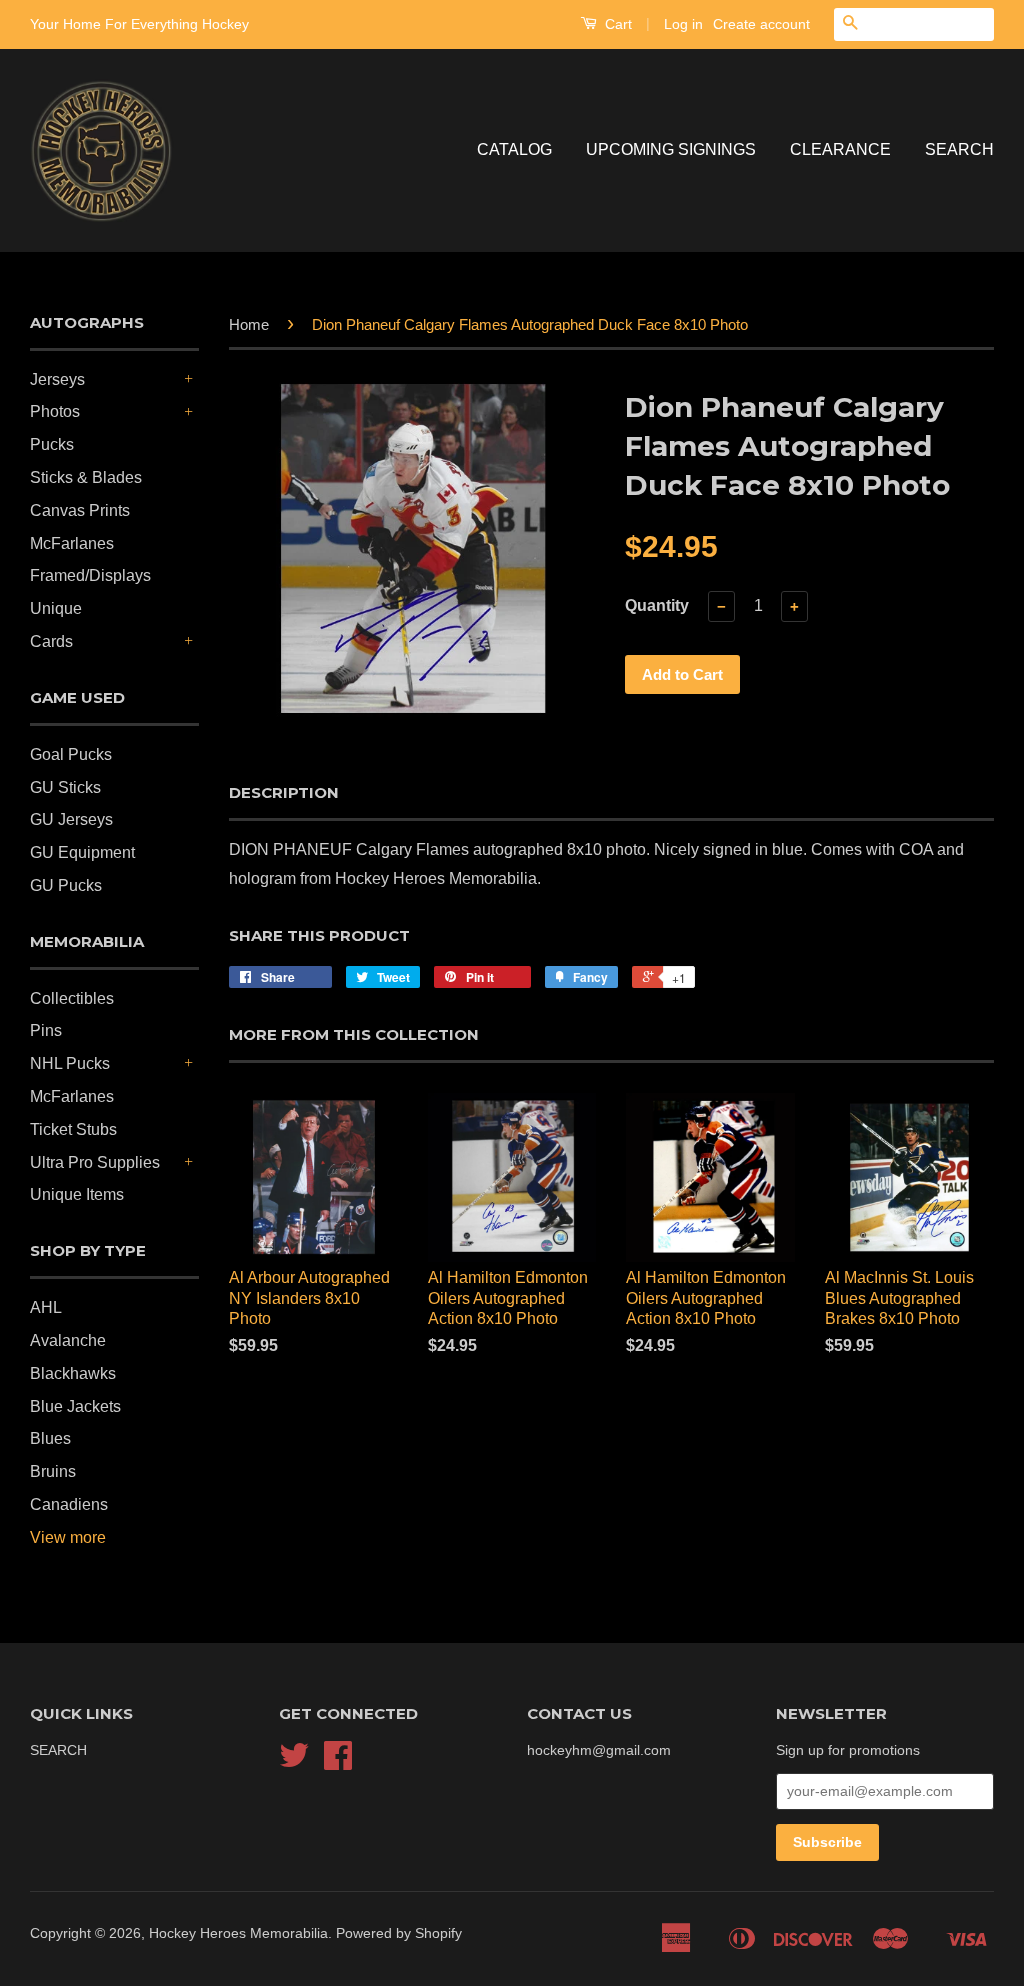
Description (284, 792)
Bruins (53, 1471)
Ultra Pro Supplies (95, 1162)
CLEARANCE (840, 149)
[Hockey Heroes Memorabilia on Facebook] (338, 1762)
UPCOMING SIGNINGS (671, 149)
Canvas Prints (80, 510)
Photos (55, 411)
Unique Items (77, 1194)
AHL (46, 1307)
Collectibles (72, 998)
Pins (46, 1030)
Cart (616, 24)
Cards (51, 641)
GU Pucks (66, 885)
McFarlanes (72, 543)
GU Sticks (65, 787)
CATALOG (514, 149)
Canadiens (69, 1504)
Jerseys (57, 379)
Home (249, 324)
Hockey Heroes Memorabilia (238, 1933)
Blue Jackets (75, 1406)
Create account (761, 24)
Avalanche (68, 1340)
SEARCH (959, 149)
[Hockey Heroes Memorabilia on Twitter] (294, 1762)
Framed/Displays (90, 575)
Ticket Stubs (73, 1129)
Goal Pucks (71, 754)
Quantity (657, 605)
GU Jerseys (71, 819)
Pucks (52, 444)
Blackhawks (73, 1373)
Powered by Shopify (399, 1933)
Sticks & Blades (86, 477)
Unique (56, 608)
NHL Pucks (70, 1063)
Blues (50, 1438)
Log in (683, 24)
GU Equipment (82, 852)
